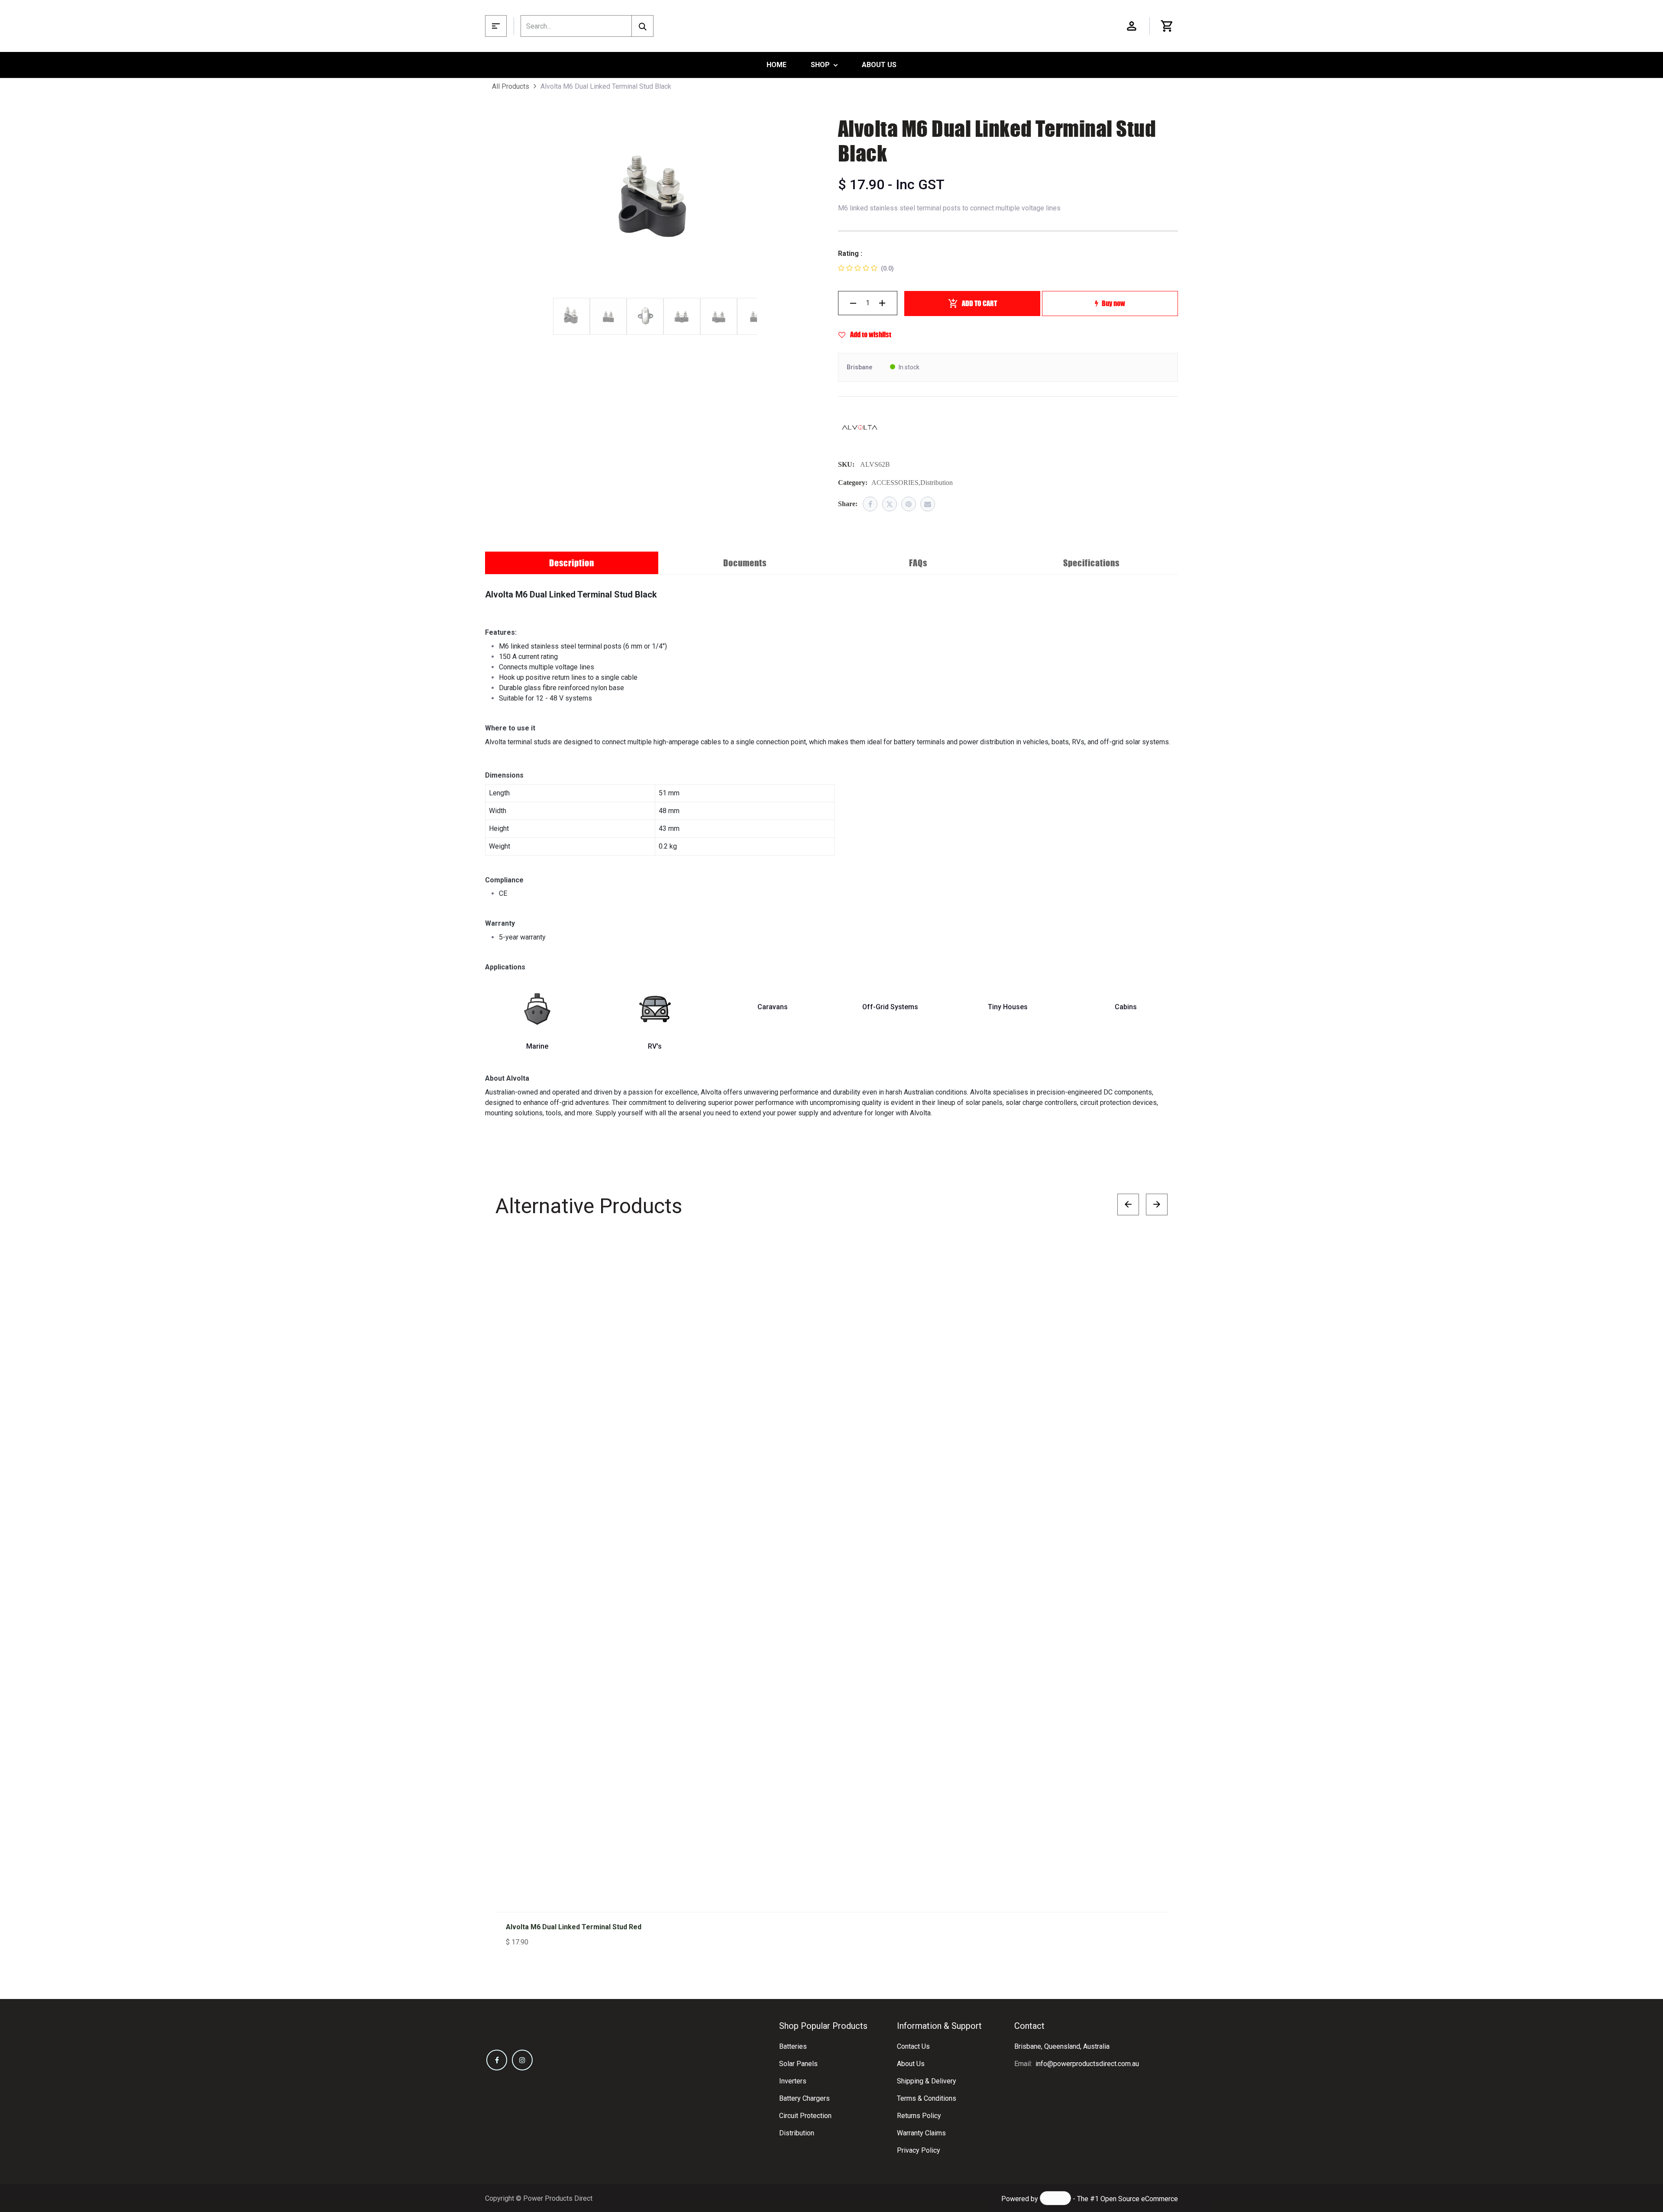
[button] (1152, 1258)
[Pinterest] (909, 504)
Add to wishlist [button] (870, 334)
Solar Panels (798, 2064)
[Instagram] (522, 2060)
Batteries (793, 2046)
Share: (848, 504)
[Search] (642, 26)
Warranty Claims (921, 2133)
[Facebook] (870, 504)
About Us (911, 2064)
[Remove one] (853, 303)
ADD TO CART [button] (979, 303)
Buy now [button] (1113, 303)
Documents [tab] (745, 563)
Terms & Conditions (927, 2098)
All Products (511, 86)
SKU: (846, 464)
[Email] (928, 504)
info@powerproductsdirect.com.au (1087, 2064)
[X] (890, 504)
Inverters (793, 2081)
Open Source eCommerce (1139, 2199)
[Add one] (882, 303)
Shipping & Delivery (927, 2081)
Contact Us (913, 2046)
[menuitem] (776, 65)
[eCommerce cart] (1167, 26)
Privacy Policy (919, 2150)
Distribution (797, 2133)
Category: (853, 483)
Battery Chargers (804, 2098)
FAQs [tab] (918, 563)
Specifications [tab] (1091, 563)
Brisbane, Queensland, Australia (1062, 2046)
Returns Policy (919, 2116)
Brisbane (859, 367)
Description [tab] (572, 563)
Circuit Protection (805, 2116)
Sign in (1132, 26)
